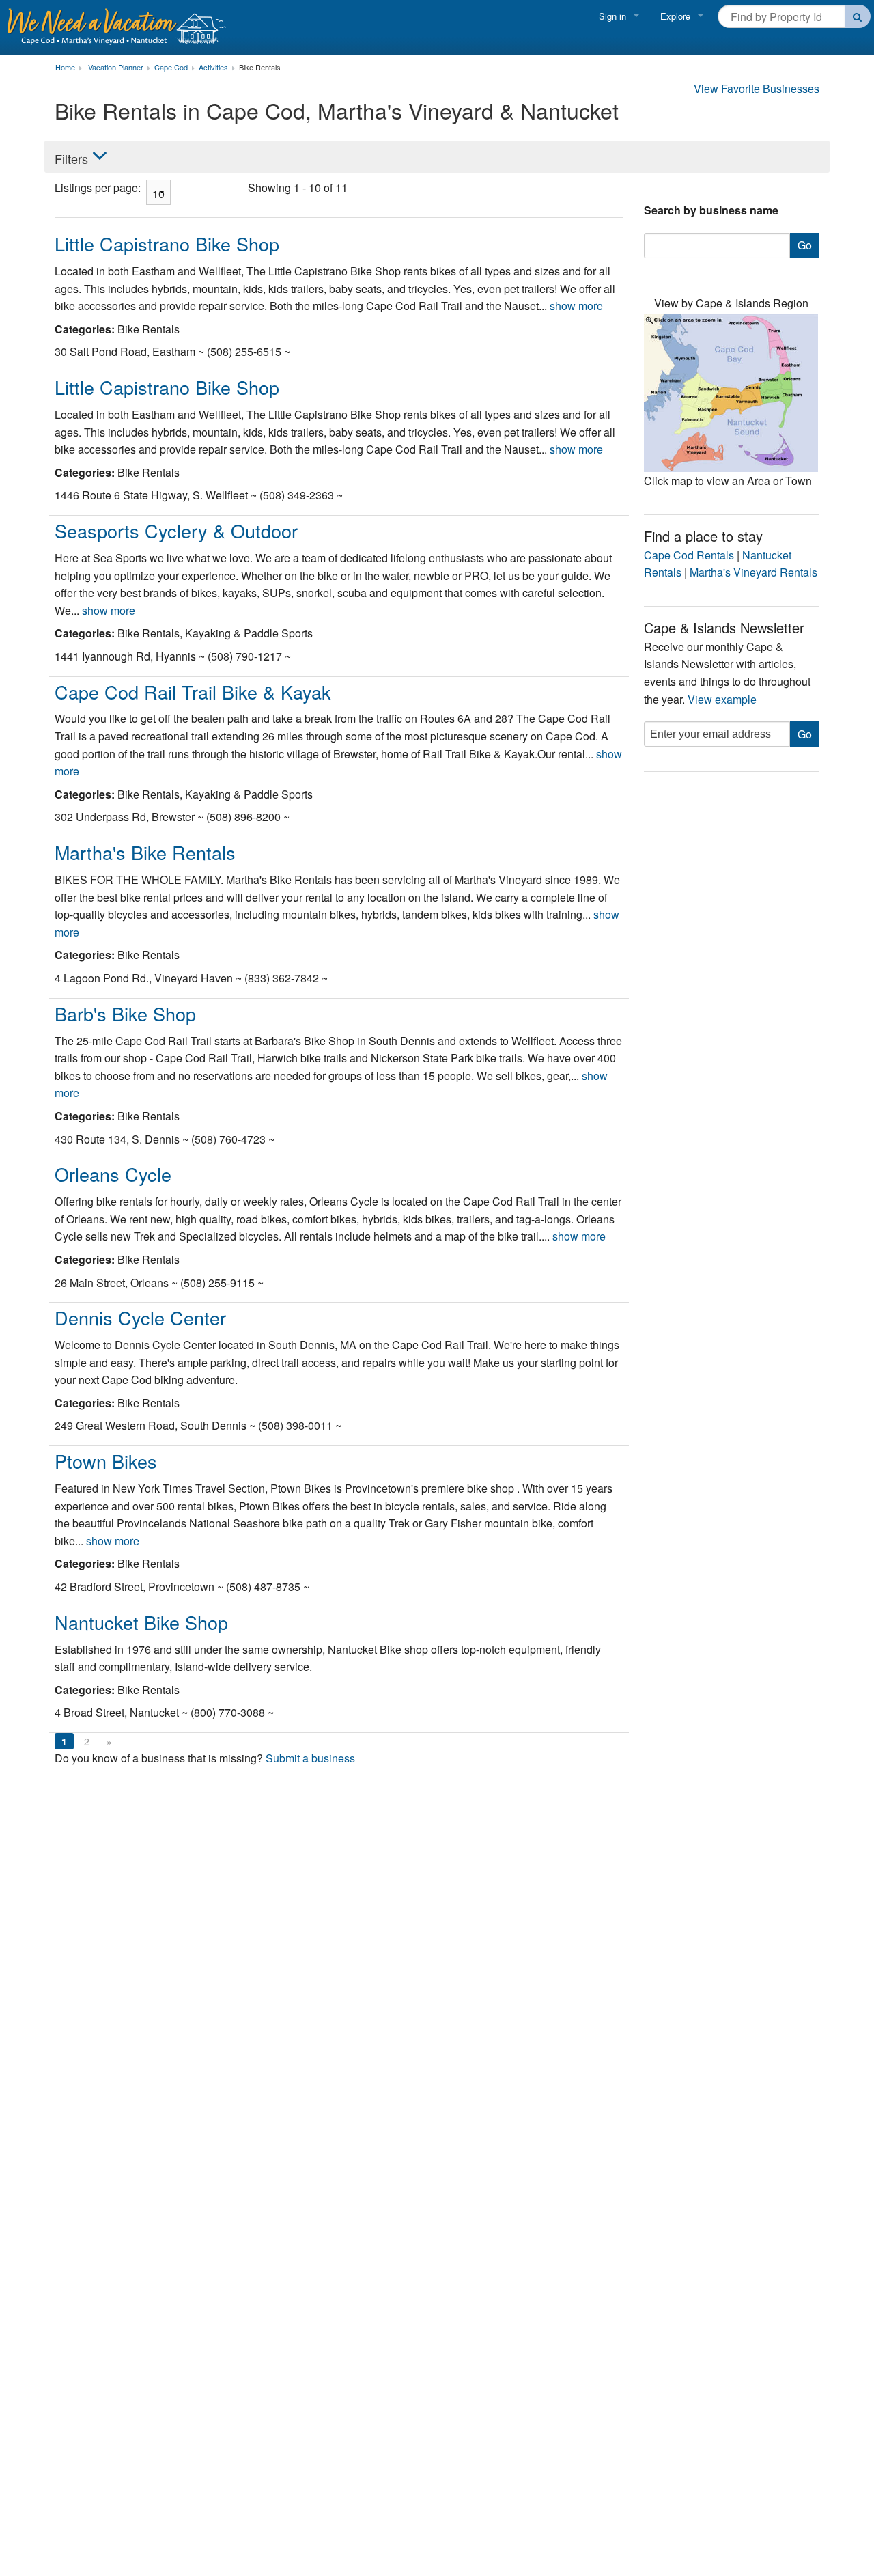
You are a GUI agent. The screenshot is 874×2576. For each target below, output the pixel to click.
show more (576, 306)
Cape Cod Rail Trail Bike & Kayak (193, 692)
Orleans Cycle (113, 1174)
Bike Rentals (260, 68)
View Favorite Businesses (757, 88)
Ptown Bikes (106, 1461)
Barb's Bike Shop (125, 1013)
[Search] (858, 16)
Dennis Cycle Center (140, 1317)
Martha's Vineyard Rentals (753, 572)
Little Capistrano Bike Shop (167, 244)
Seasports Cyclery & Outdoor (176, 530)
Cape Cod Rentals (689, 555)
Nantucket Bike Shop (141, 1622)
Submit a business (310, 1758)
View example (722, 699)
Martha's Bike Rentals (145, 852)
